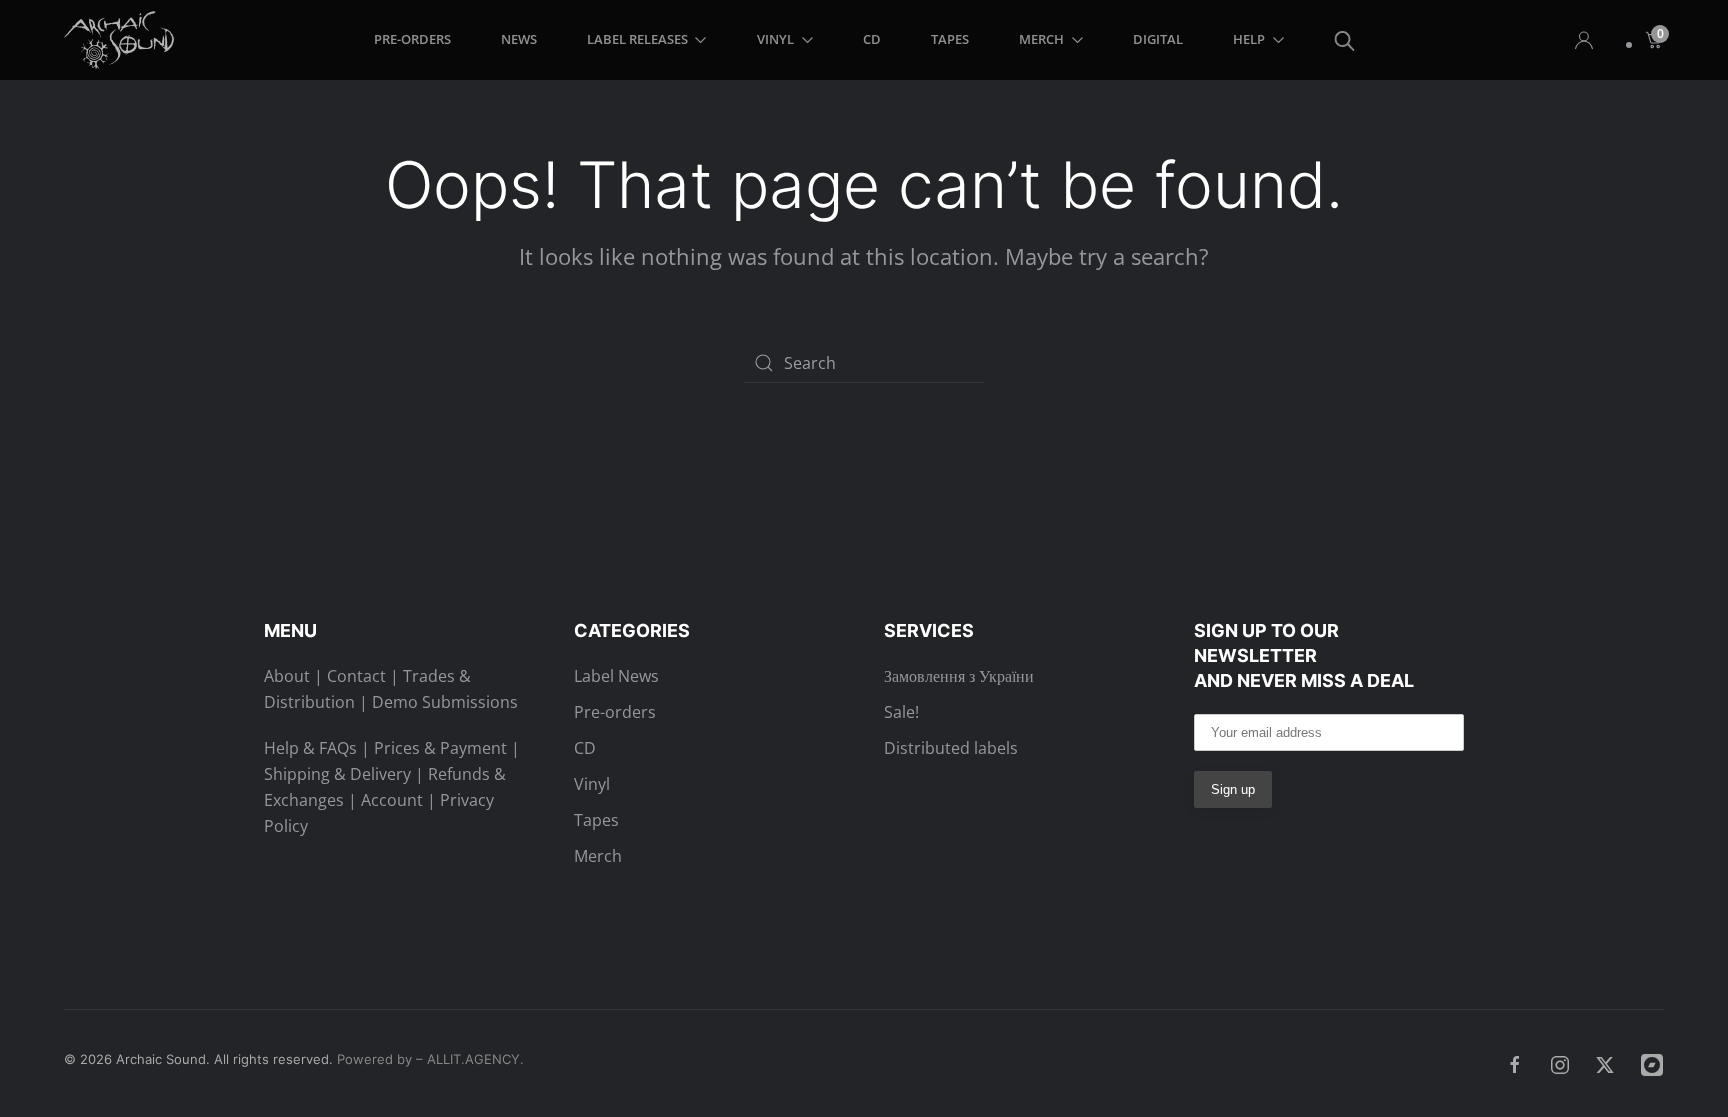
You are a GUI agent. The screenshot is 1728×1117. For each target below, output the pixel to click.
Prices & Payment (440, 748)
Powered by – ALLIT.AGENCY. (428, 1059)
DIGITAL (1158, 39)
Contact (356, 676)
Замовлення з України (959, 676)
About (287, 676)
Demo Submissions (445, 702)
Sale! (901, 712)
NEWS (519, 39)
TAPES (950, 39)
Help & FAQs (310, 748)
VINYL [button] (775, 39)
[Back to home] (122, 40)
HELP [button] (1249, 39)
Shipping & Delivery (337, 774)
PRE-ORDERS (412, 39)
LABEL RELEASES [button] (637, 39)
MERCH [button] (1041, 39)
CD (872, 39)
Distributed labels (951, 748)
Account (392, 800)
